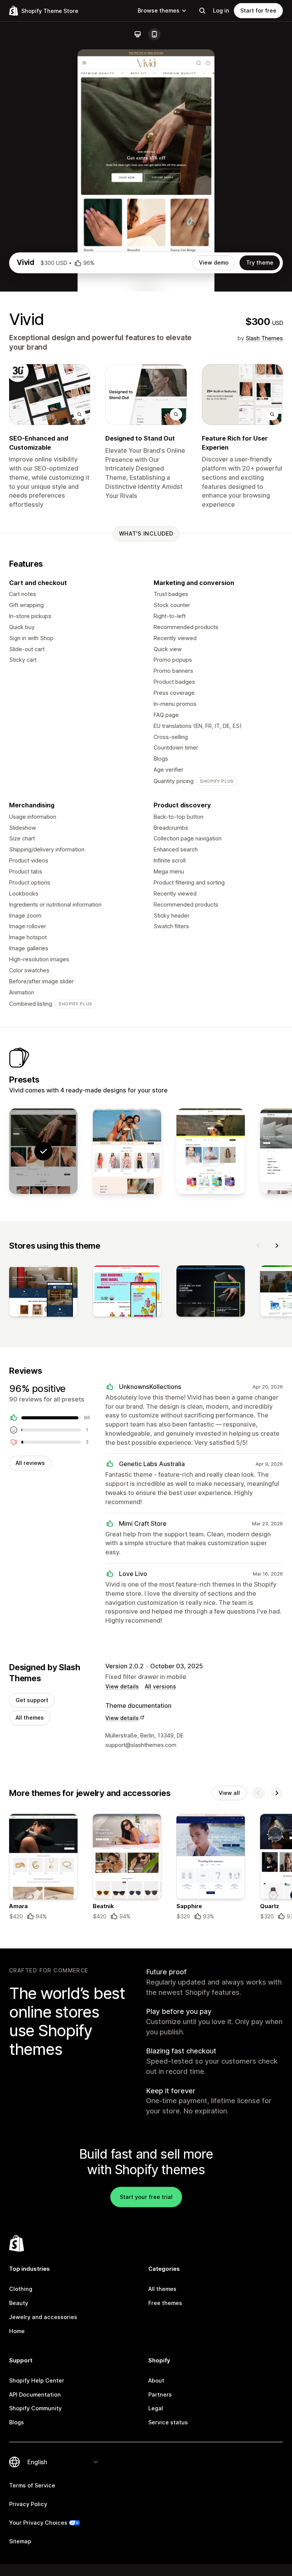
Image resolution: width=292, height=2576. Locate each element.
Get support (32, 1700)
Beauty (19, 2303)
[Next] (277, 1246)
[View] (43, 1293)
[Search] (202, 11)
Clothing (21, 2289)
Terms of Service (32, 2485)
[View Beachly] (127, 1151)
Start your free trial (146, 2197)
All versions (160, 1686)
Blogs (17, 2422)
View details (122, 1686)
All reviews (30, 1463)
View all (229, 1793)
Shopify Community (35, 2408)
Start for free (258, 10)
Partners (160, 2394)
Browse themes (159, 10)
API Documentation (35, 2394)
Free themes (165, 2303)
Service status (168, 2422)
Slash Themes (264, 338)
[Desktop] (138, 34)
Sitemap (20, 2541)
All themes (30, 1718)
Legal (156, 2408)
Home (17, 2331)
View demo (214, 262)
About (156, 2380)
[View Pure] (211, 1151)
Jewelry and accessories (43, 2317)
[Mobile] (154, 34)
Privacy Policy (28, 2504)
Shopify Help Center (37, 2380)
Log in (221, 10)
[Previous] (259, 1246)
